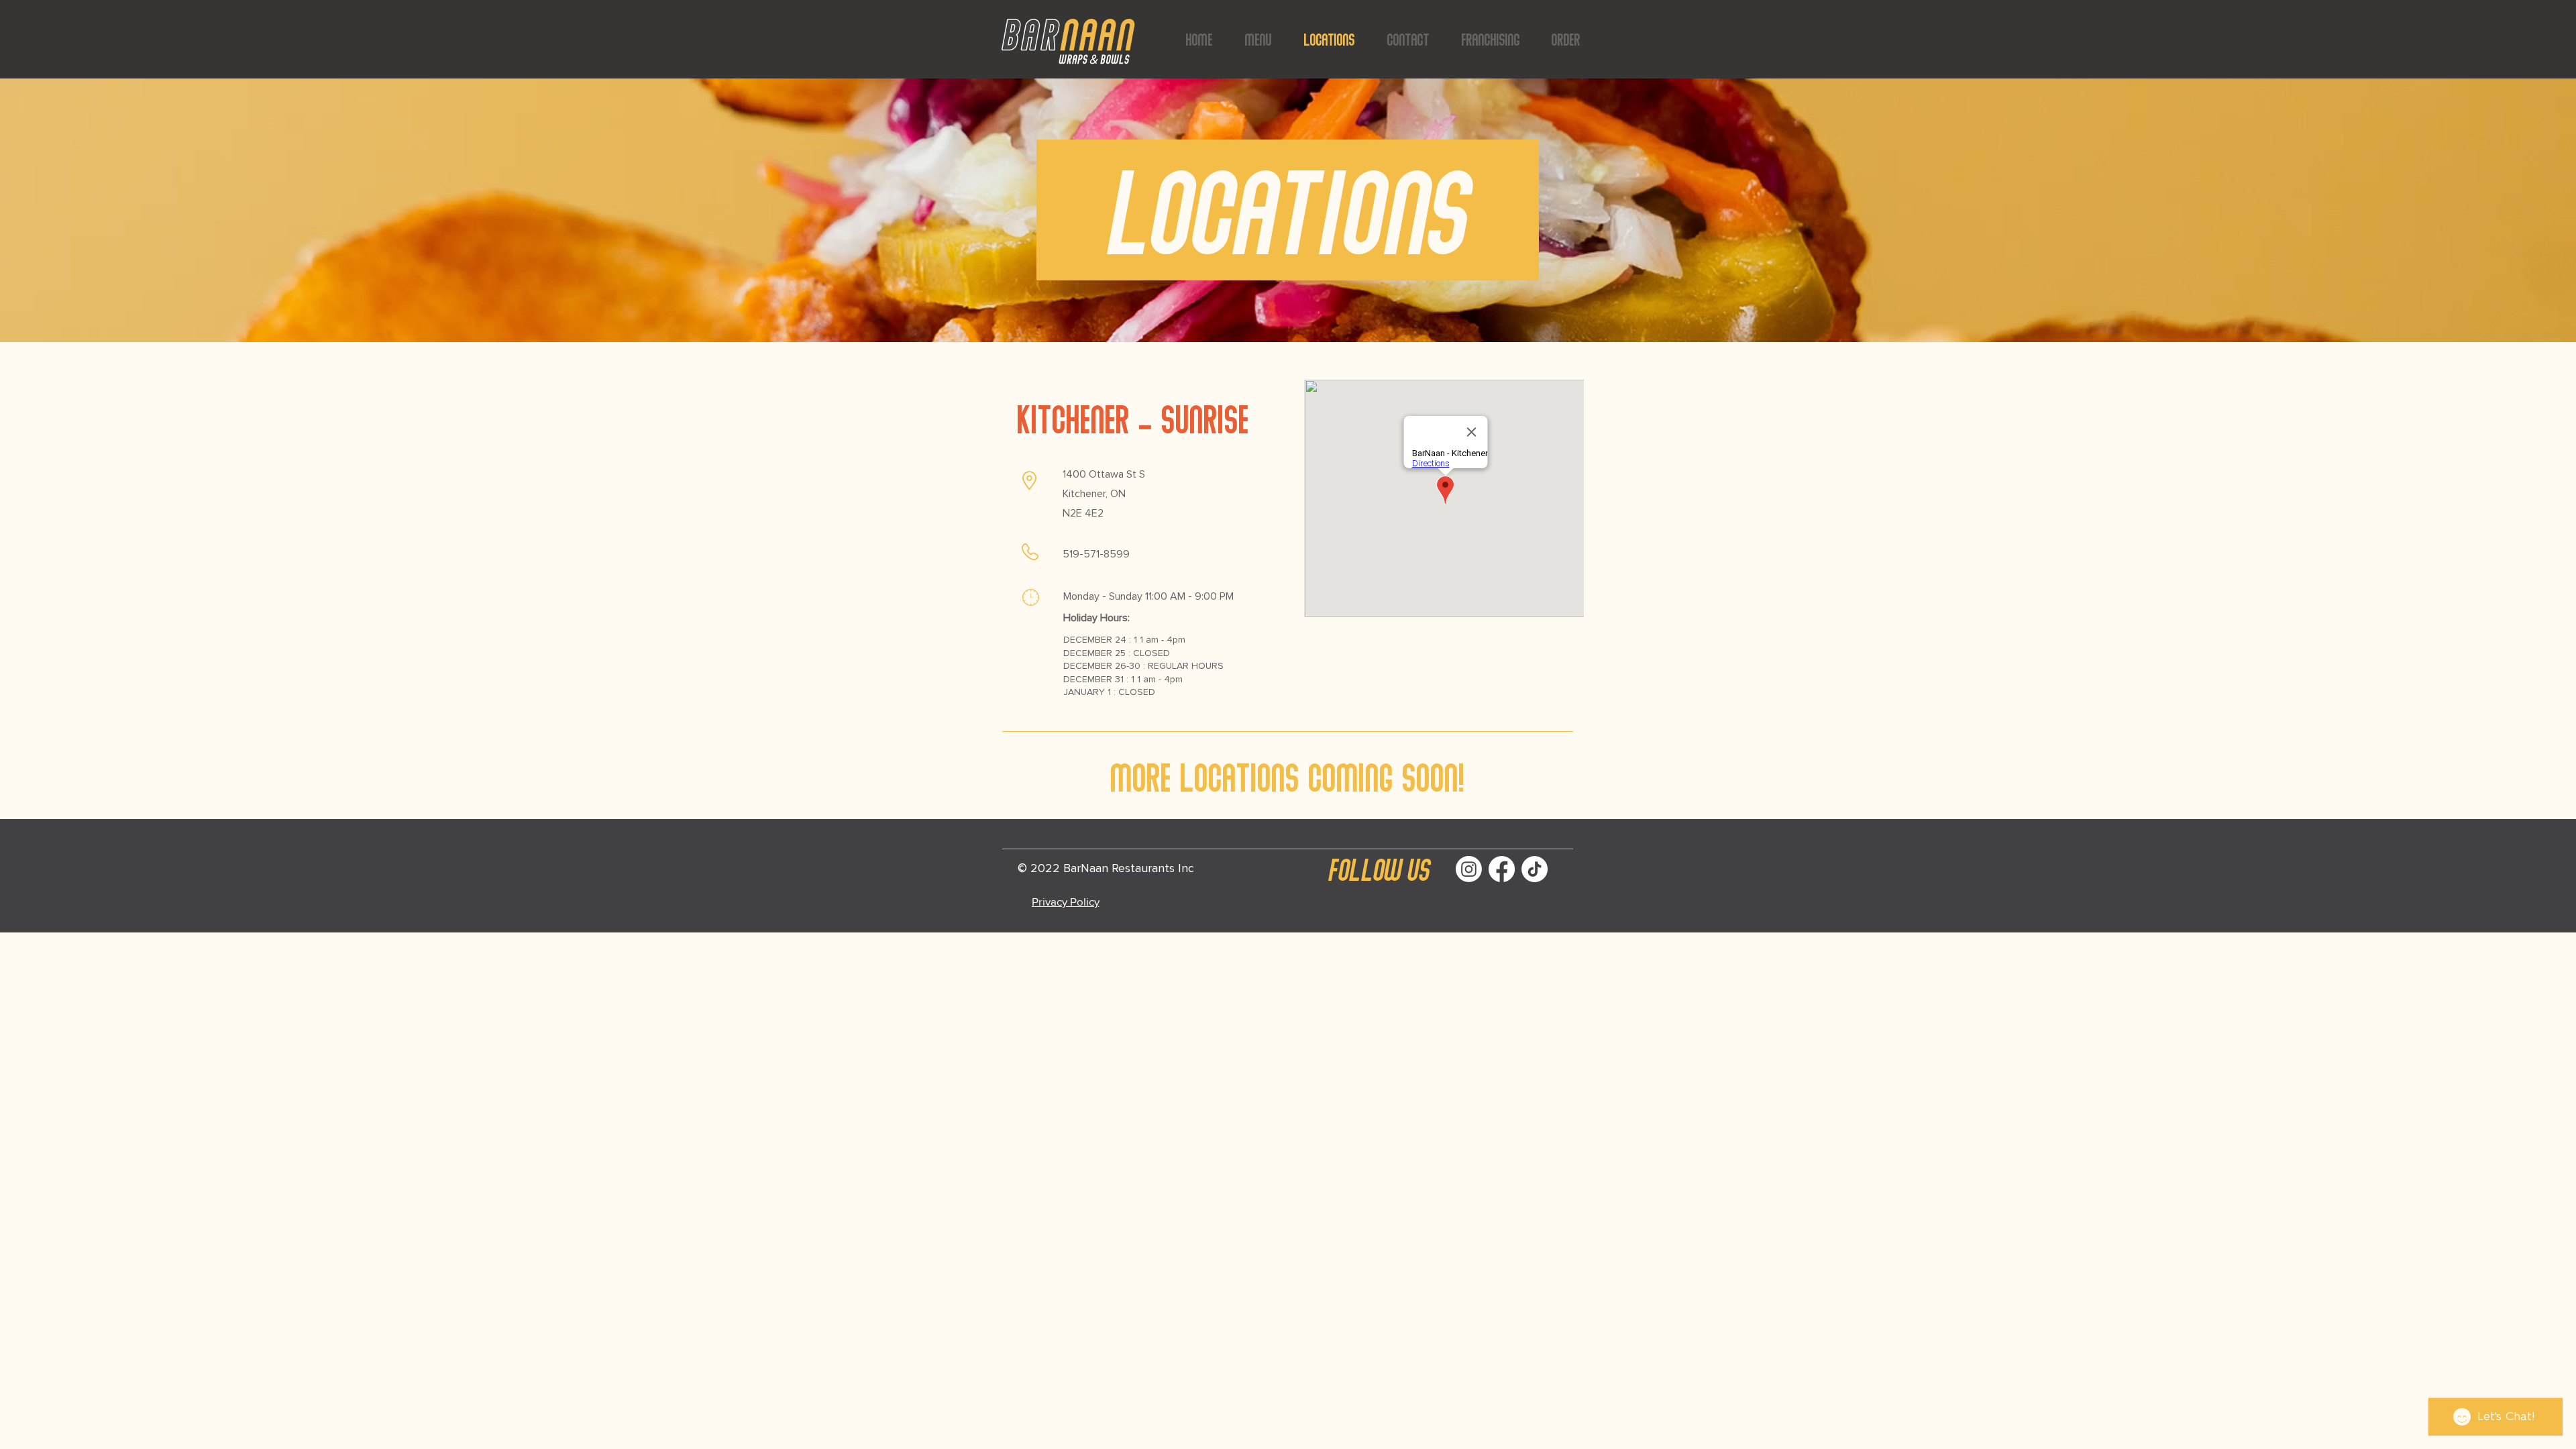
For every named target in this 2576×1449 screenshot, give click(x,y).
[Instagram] (1469, 869)
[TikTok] (1535, 869)
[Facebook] (1502, 869)
